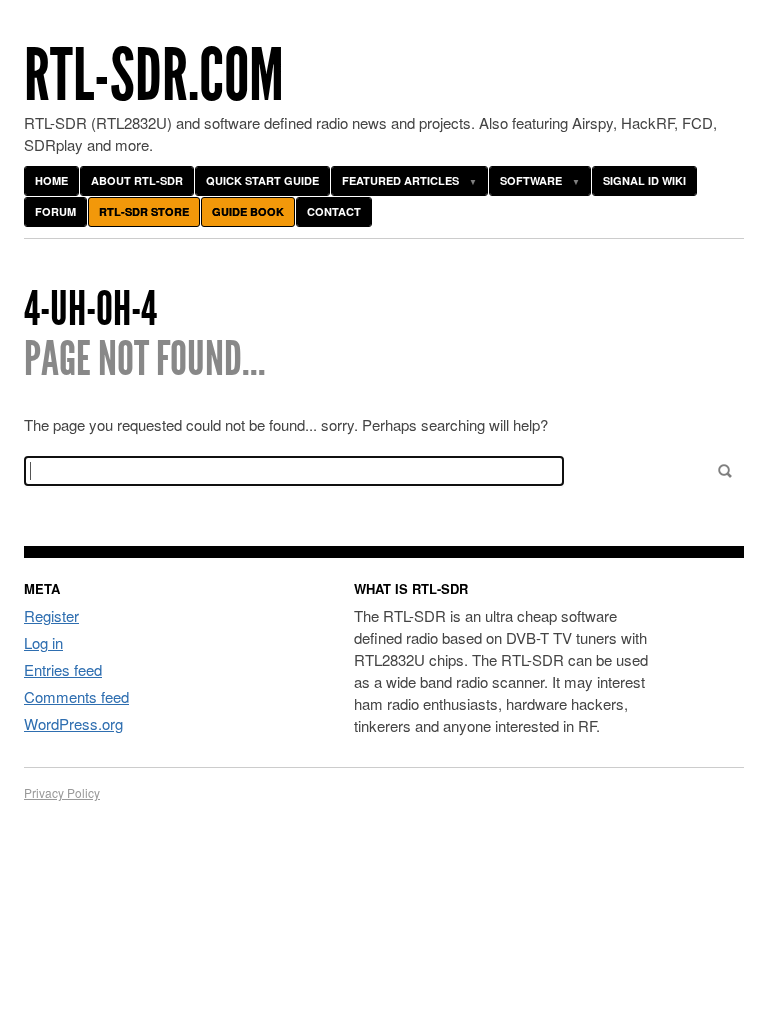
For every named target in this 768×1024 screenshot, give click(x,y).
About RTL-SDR (137, 180)
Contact (334, 211)
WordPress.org (73, 723)
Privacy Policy (62, 792)
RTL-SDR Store (144, 211)
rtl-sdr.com (154, 75)
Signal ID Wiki (644, 180)
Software (531, 180)
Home (51, 180)
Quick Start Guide (262, 180)
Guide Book (248, 211)
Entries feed (63, 669)
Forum (55, 211)
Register (51, 615)
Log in (43, 642)
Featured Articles (400, 180)
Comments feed (76, 696)
